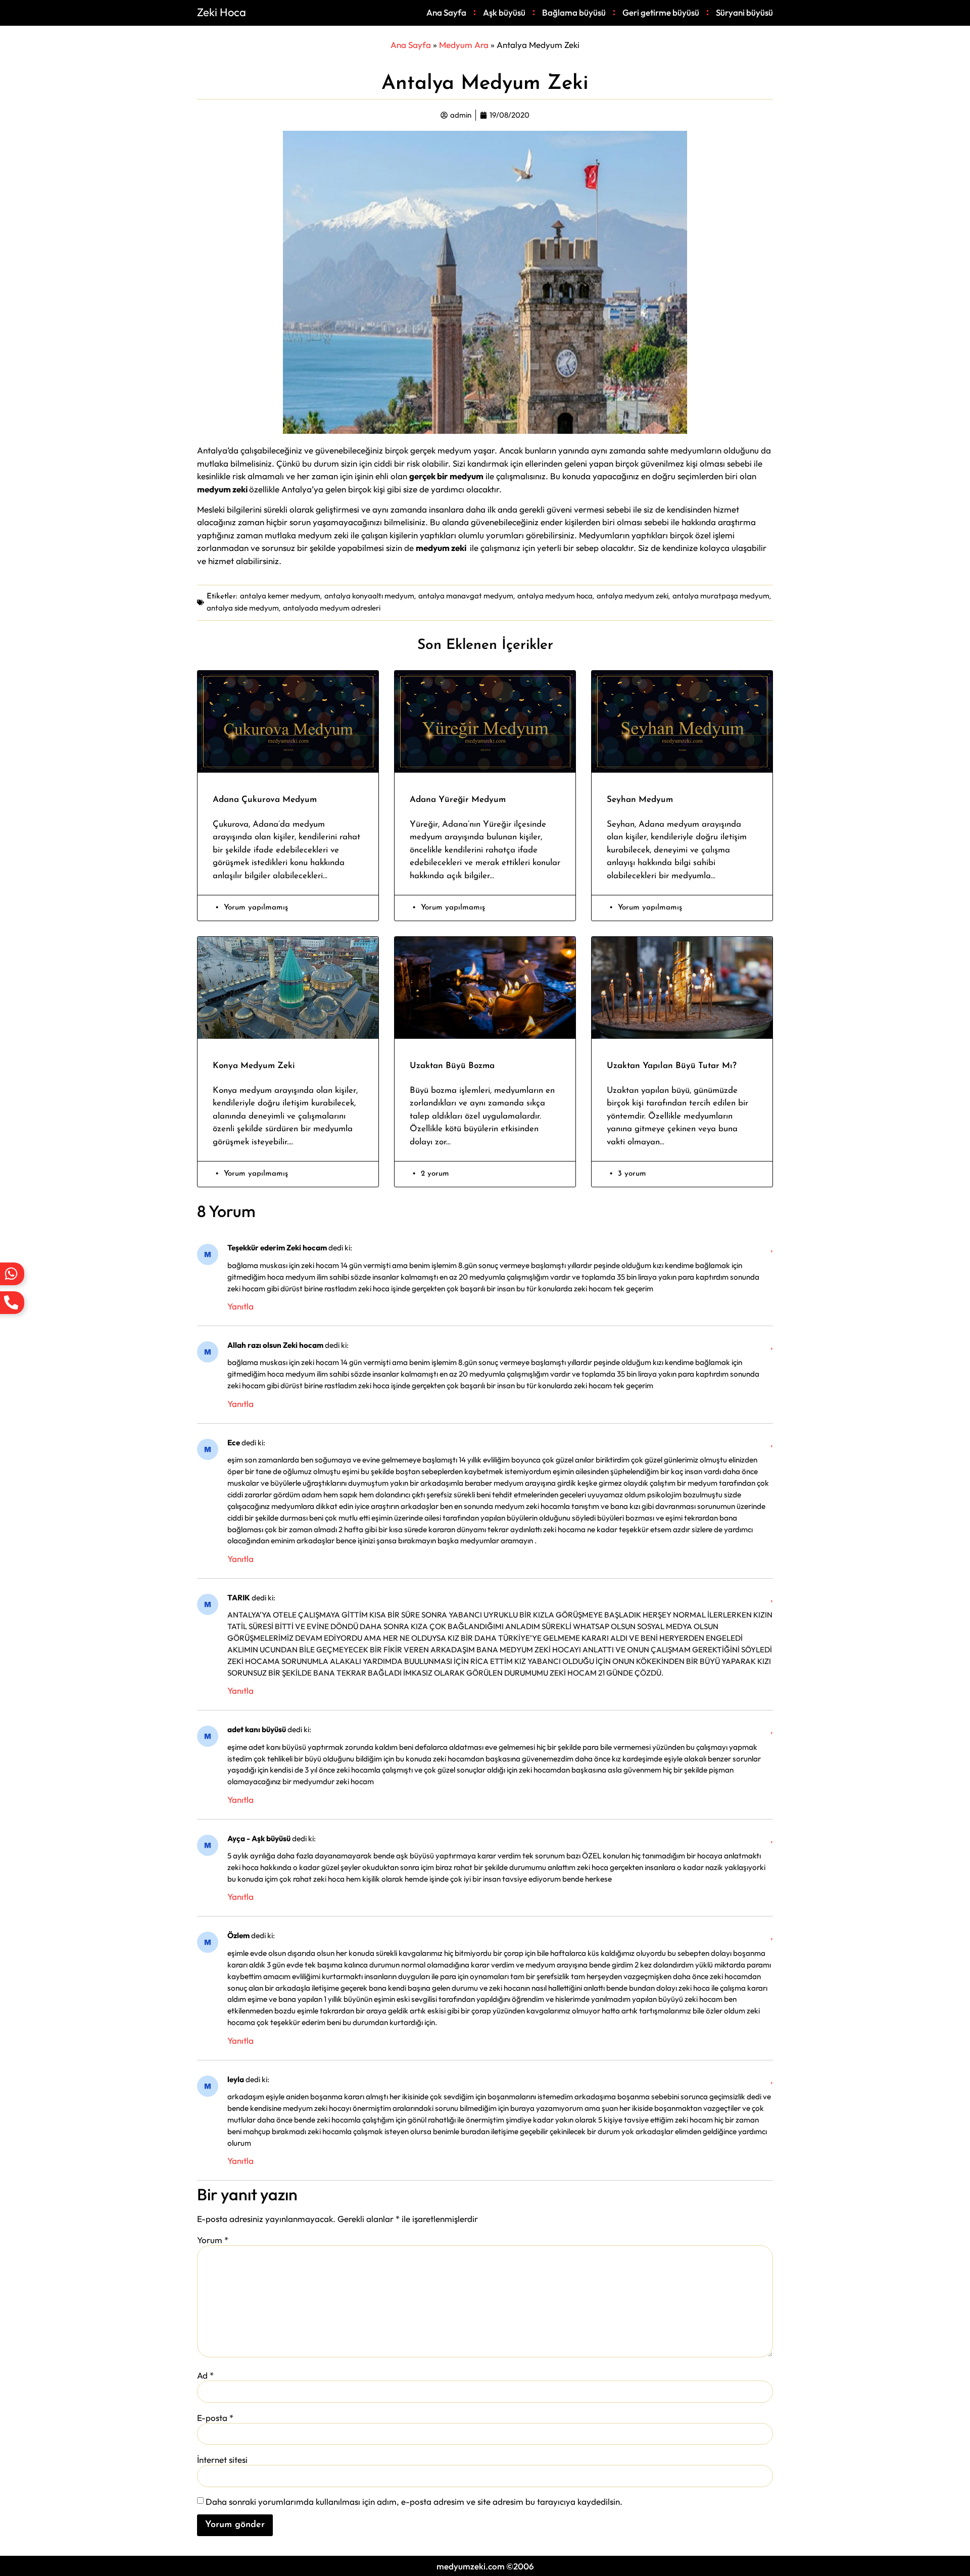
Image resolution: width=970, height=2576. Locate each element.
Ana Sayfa (446, 12)
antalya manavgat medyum (466, 596)
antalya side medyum (243, 608)
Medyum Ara (464, 45)
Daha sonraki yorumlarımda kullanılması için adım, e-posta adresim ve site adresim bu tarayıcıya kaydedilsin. (414, 2502)
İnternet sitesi (222, 2460)
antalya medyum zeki (633, 596)
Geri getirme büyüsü (661, 12)
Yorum (213, 2240)
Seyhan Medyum (640, 800)
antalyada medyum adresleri (332, 608)
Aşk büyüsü (504, 12)
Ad (205, 2375)
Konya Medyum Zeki (254, 1066)
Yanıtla (240, 1306)
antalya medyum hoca (555, 596)
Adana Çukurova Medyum (265, 800)
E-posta (215, 2418)
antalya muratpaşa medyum (721, 596)
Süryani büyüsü (744, 12)
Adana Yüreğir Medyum (458, 800)
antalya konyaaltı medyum (369, 596)
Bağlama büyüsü (574, 12)
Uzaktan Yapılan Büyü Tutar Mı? (672, 1066)
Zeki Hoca (222, 12)
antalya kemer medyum (280, 596)
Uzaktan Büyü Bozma (452, 1066)
